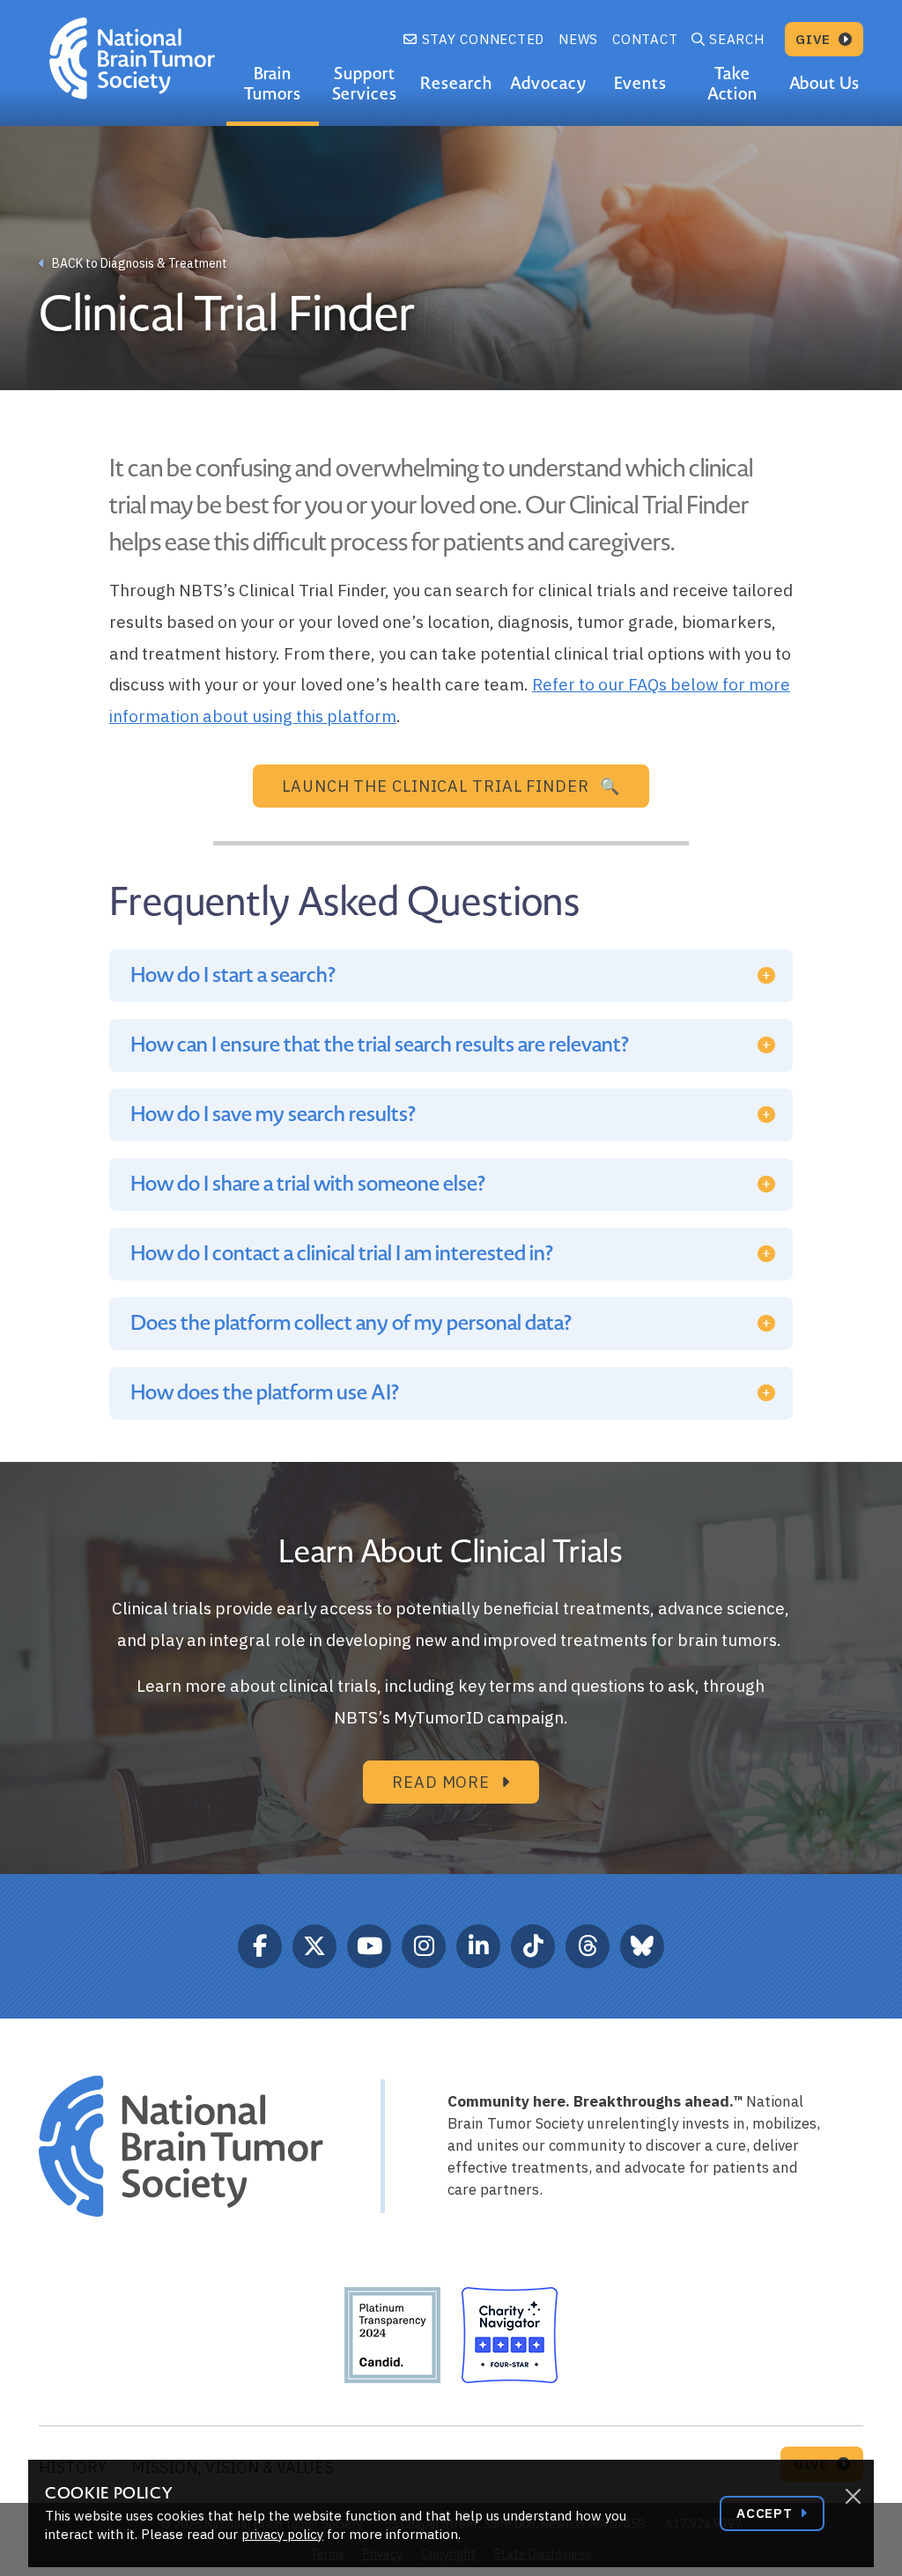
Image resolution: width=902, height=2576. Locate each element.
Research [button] (456, 83)
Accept (766, 2513)
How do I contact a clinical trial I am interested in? (342, 1254)
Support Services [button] (365, 84)
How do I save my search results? (273, 1115)
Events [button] (640, 83)
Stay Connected (481, 39)
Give (815, 39)
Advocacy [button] (548, 83)
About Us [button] (825, 83)
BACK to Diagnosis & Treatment (138, 263)
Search (737, 39)
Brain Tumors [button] (273, 84)
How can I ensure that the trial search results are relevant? (380, 1045)
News (578, 39)
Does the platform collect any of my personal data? (351, 1323)
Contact (645, 39)
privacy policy (282, 2534)
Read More (443, 1782)
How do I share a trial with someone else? (308, 1184)
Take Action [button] (733, 84)
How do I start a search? (233, 975)
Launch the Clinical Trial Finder (436, 786)
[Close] (853, 2497)
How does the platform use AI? (265, 1393)
